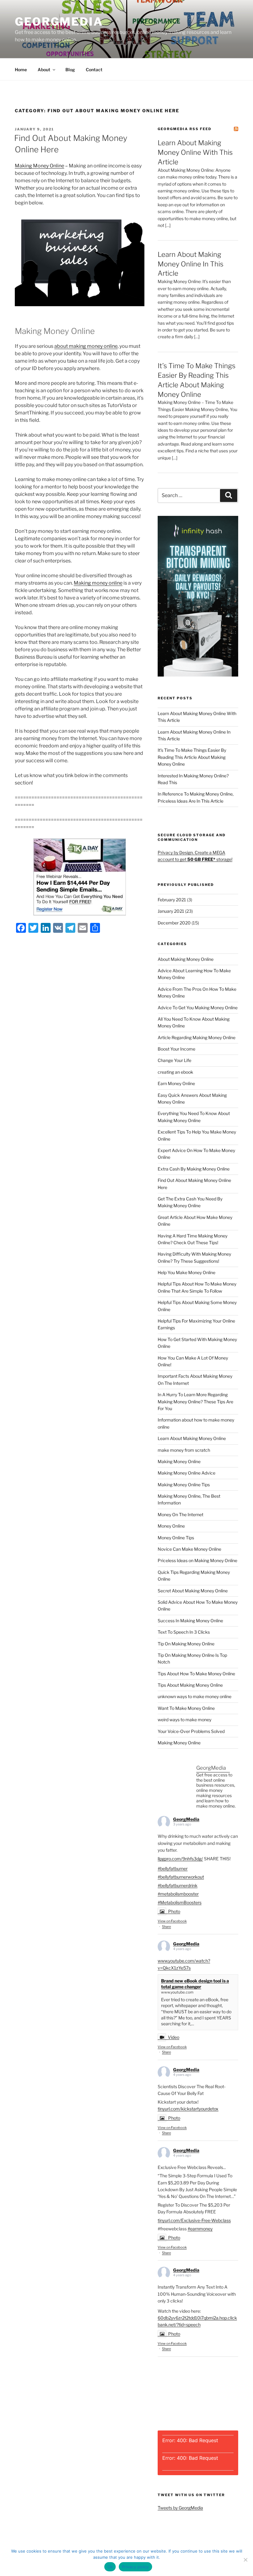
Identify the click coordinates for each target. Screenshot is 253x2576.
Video (174, 2037)
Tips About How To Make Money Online (196, 1674)
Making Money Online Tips (184, 1485)
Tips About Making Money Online (190, 1685)
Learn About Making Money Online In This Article (191, 264)
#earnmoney (200, 2229)
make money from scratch (184, 1450)
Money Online (171, 1526)
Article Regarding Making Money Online (197, 1037)
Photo (174, 1911)
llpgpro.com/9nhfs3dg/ (180, 1859)
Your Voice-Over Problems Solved (191, 1731)
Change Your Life (174, 1060)
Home (21, 70)
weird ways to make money (185, 1720)
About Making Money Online (186, 959)
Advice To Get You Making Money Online (198, 1008)
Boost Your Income (176, 1049)
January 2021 (171, 911)
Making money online (98, 583)
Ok (110, 2567)
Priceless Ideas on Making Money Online (197, 1560)
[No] (245, 2560)
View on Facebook (172, 1921)
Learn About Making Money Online (192, 1438)
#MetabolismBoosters (180, 1902)
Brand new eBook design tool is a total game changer (195, 1984)
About (44, 70)
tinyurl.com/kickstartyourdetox (188, 2109)
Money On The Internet (180, 1514)
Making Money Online (39, 166)
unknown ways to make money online (195, 1696)
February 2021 (172, 900)
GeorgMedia (59, 22)
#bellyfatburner (173, 1868)
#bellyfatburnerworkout (181, 1877)
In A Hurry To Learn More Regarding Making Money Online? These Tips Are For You (195, 1401)
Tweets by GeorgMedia (180, 2508)
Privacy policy (135, 2567)
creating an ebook (175, 1072)
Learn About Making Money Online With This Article (195, 152)
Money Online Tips (176, 1538)
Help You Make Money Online (187, 1272)
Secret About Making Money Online (193, 1591)
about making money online (86, 346)
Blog (70, 70)
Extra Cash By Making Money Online (194, 1169)
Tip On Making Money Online (186, 1644)
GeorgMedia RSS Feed (185, 129)
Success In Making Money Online (190, 1621)
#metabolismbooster (178, 1894)
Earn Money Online (176, 1083)
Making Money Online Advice (187, 1473)
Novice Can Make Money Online (189, 1549)
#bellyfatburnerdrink (178, 1885)
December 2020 (174, 923)
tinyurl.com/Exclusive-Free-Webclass (194, 2220)
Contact (94, 70)
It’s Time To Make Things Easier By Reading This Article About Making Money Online (192, 757)
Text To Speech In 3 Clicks (184, 1632)
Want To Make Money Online (186, 1708)
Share (166, 1927)
